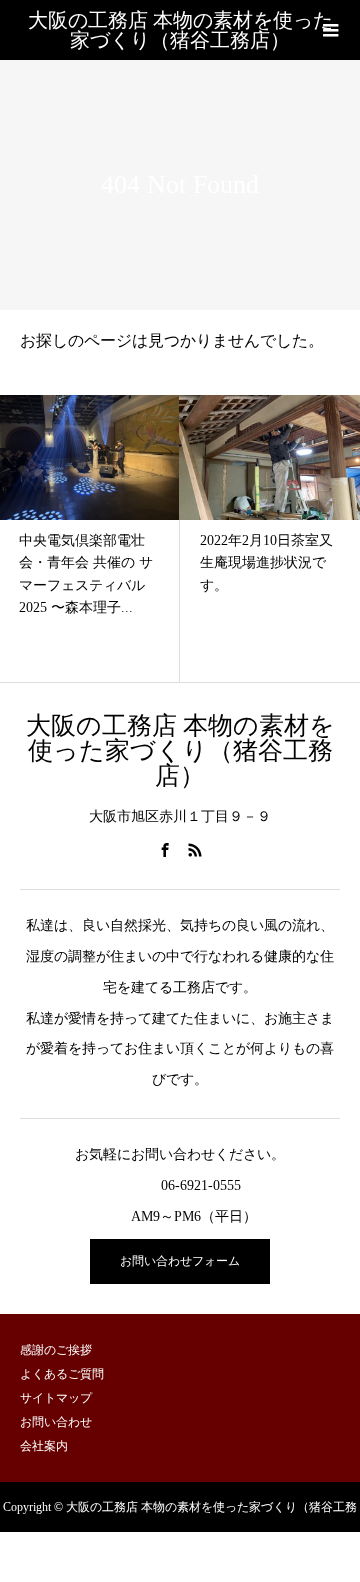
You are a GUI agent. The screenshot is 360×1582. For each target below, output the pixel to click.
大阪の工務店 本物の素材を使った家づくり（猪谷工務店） (180, 30)
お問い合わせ (56, 1422)
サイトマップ (56, 1398)
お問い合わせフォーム (180, 1261)
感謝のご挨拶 (56, 1350)
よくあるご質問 (62, 1374)
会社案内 (44, 1446)
